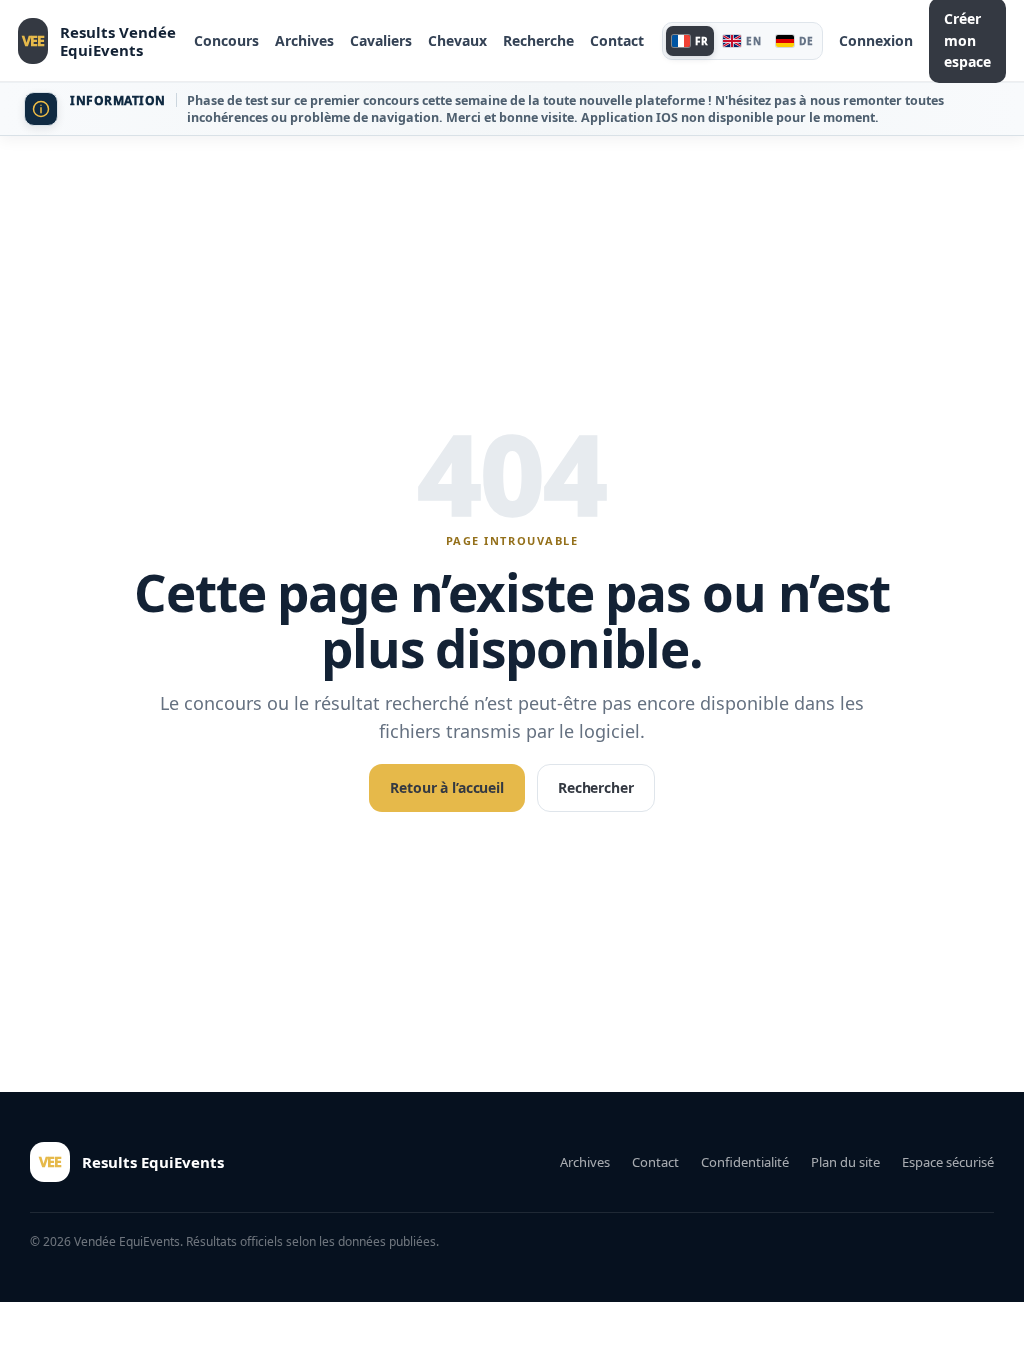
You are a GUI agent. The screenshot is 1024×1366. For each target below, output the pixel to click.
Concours (226, 40)
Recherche (538, 40)
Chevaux (457, 40)
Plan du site (845, 1162)
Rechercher (596, 787)
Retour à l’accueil (446, 787)
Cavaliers (381, 40)
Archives (304, 40)
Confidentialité (745, 1162)
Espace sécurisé (948, 1162)
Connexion (876, 40)
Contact (617, 40)
